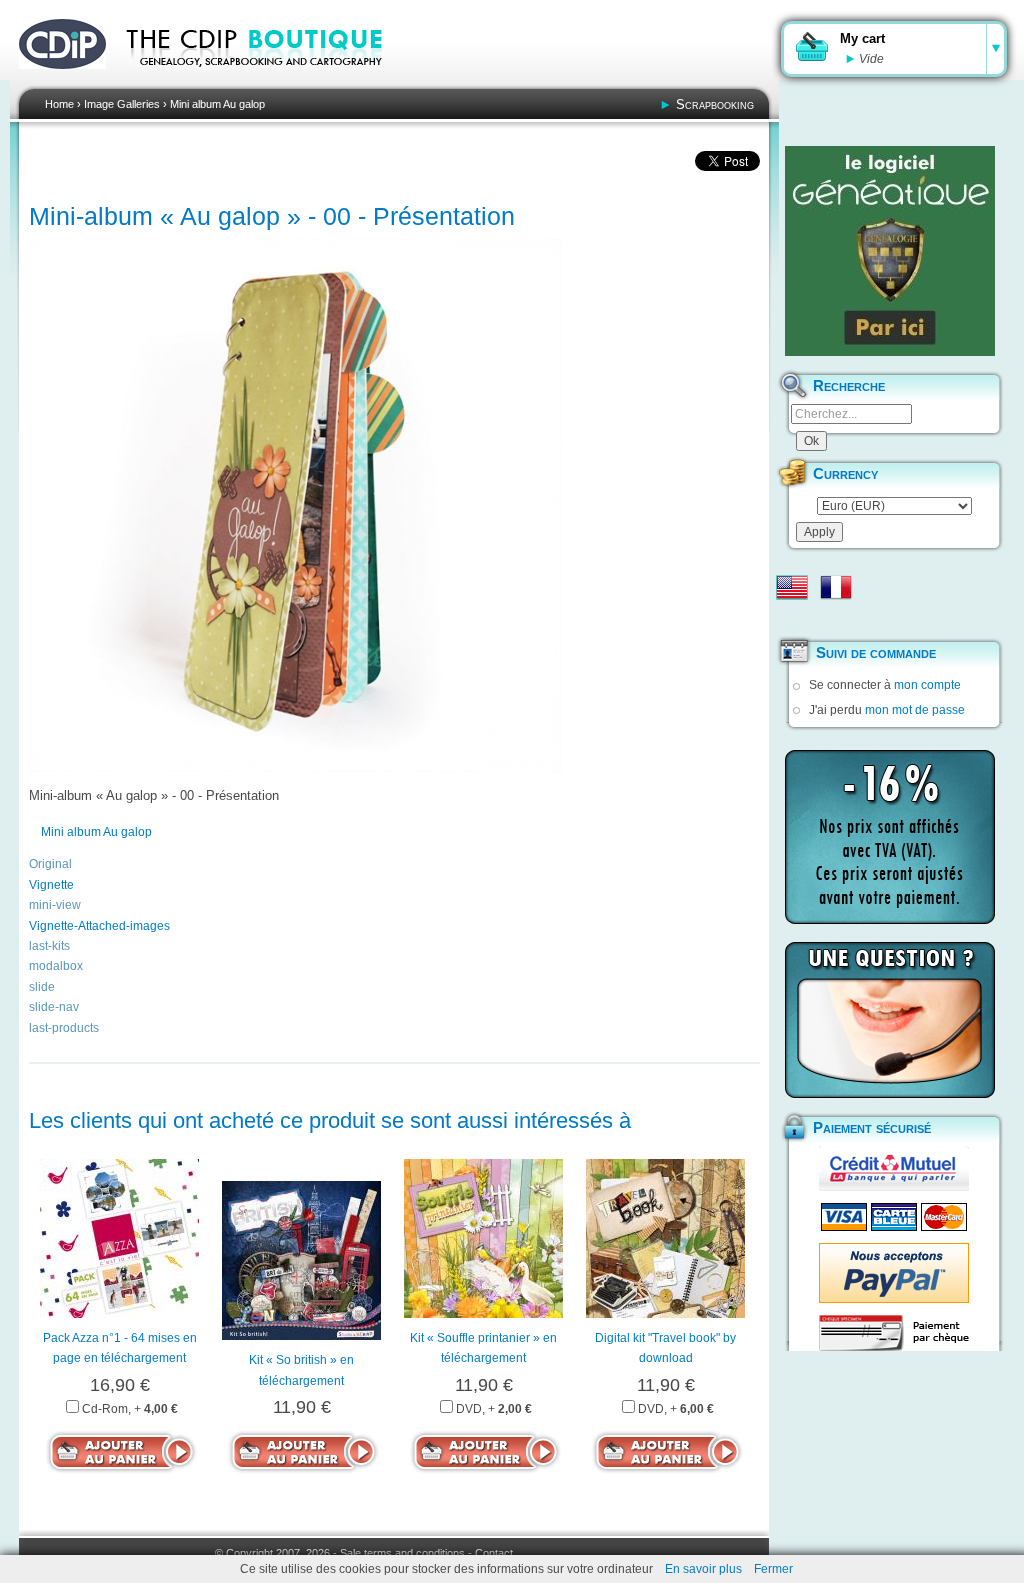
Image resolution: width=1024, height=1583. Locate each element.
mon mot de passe (915, 710)
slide (42, 987)
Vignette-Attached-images (99, 926)
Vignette (51, 885)
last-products (64, 1028)
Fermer (773, 1569)
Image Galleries (122, 104)
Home (59, 104)
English (792, 587)
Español (792, 619)
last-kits (49, 946)
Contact (494, 1553)
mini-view (55, 905)
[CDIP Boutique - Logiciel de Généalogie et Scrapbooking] (268, 80)
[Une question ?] (890, 1020)
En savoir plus (703, 1569)
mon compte (927, 685)
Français (836, 587)
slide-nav (54, 1007)
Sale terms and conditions (402, 1553)
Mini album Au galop (217, 104)
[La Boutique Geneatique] (890, 251)
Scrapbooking (715, 104)
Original (50, 864)
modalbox (56, 966)
